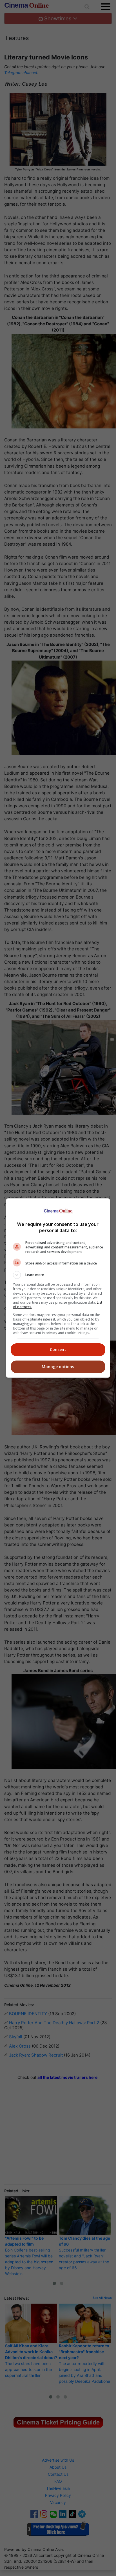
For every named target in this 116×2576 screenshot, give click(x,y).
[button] (58, 1275)
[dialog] (58, 1288)
